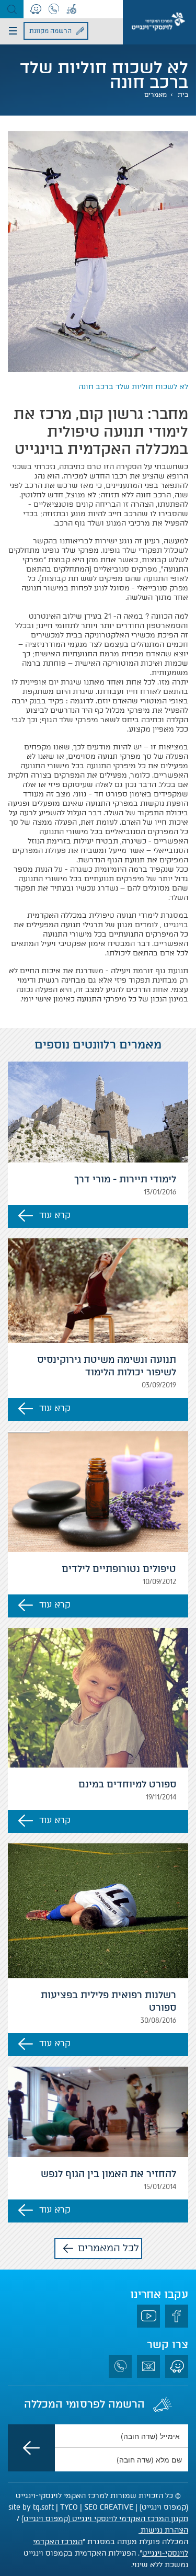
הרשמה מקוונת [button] (50, 31)
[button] (12, 9)
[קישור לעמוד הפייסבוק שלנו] (177, 2316)
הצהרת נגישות (163, 2530)
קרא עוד (55, 1215)
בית (183, 95)
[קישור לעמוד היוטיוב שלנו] (148, 2316)
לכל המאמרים (108, 2248)
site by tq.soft (31, 2507)
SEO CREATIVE (109, 2507)
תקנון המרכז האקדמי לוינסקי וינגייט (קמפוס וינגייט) (105, 2519)
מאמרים (155, 95)
